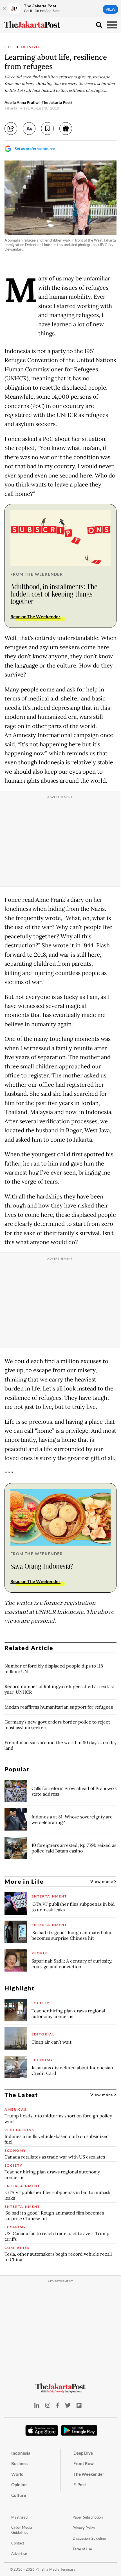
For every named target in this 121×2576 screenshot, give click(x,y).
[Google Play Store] (79, 2431)
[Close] (4, 8)
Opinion (19, 2485)
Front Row (84, 2463)
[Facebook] (58, 2405)
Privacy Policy (84, 2528)
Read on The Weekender (35, 616)
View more (102, 1881)
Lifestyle (31, 47)
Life (9, 47)
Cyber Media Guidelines (22, 2530)
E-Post (80, 2485)
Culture (19, 2495)
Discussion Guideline (89, 2538)
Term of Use (82, 2549)
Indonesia (21, 2453)
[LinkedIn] (37, 2405)
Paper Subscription (88, 2517)
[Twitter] (68, 2405)
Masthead (19, 2517)
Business (20, 2463)
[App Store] (42, 2430)
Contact (18, 2543)
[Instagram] (48, 2405)
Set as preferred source (35, 149)
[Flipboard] (79, 2405)
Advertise (19, 2553)
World (17, 2474)
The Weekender (89, 2474)
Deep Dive (83, 2453)
